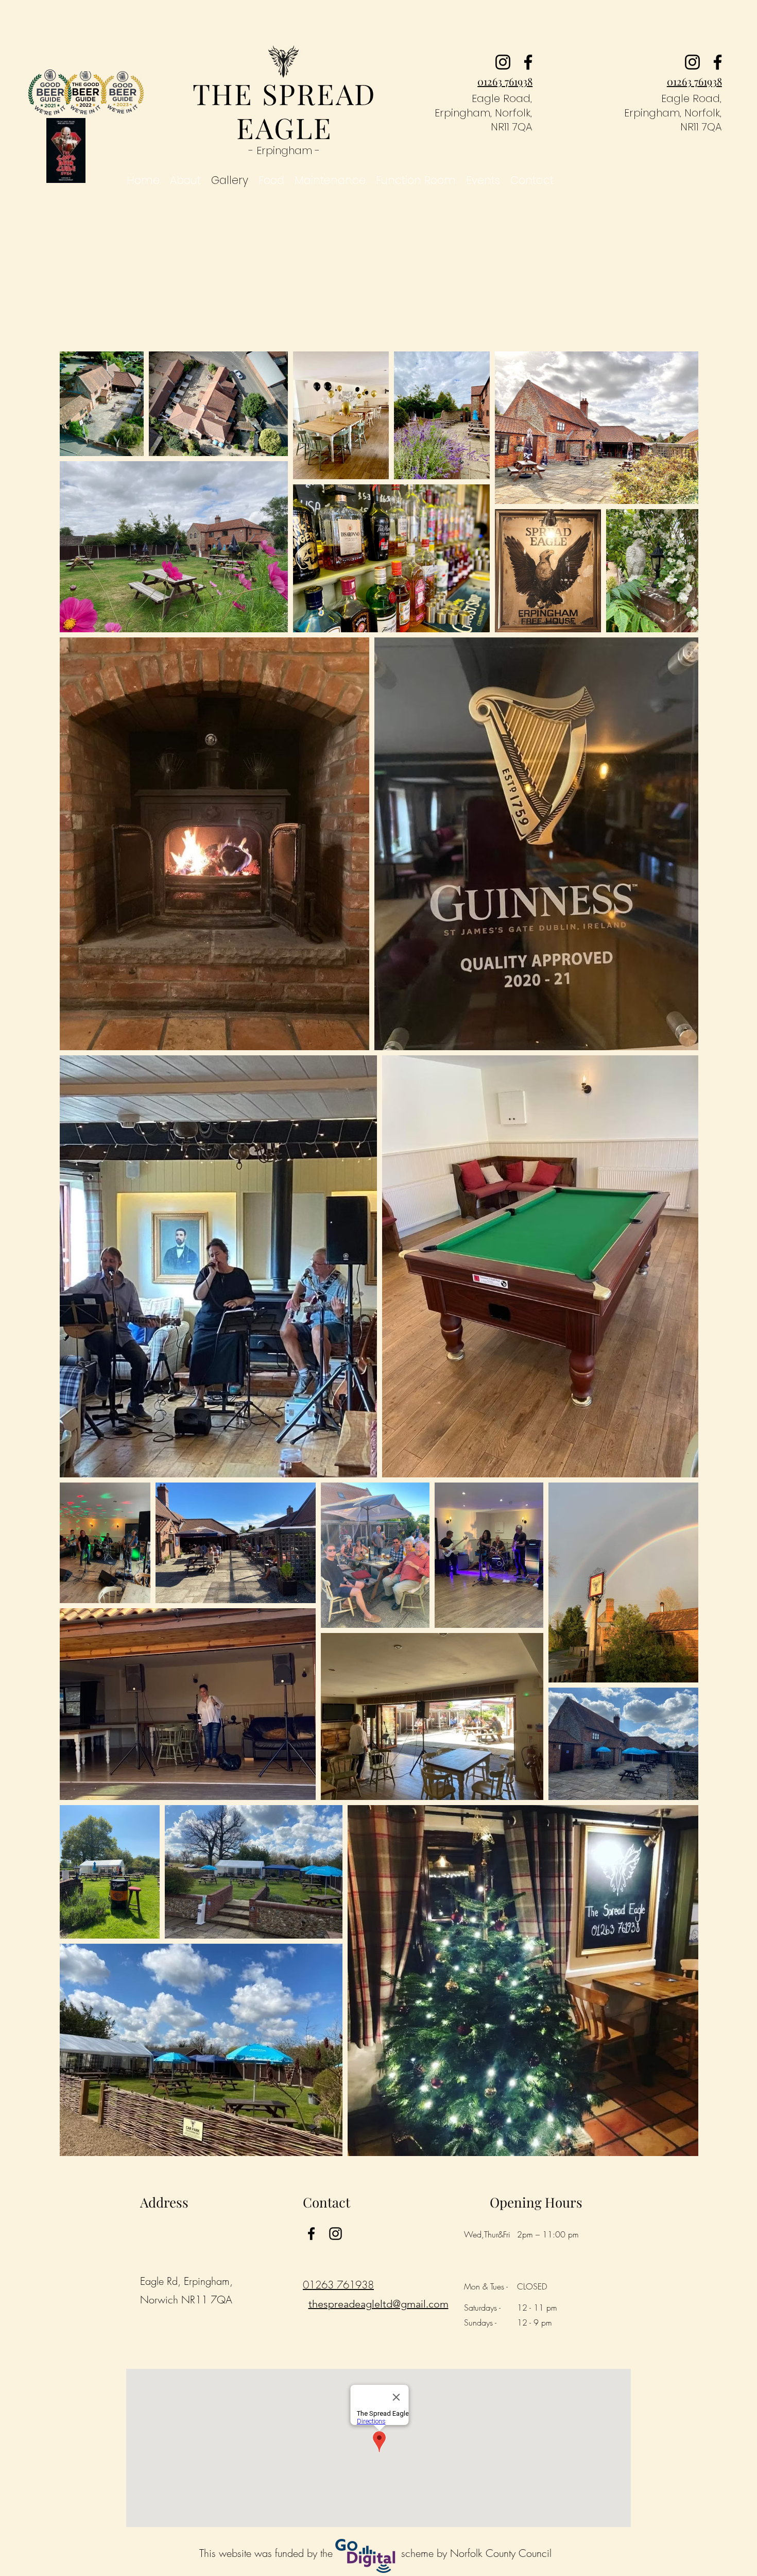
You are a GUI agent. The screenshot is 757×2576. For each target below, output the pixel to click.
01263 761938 (338, 2285)
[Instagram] (503, 62)
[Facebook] (528, 62)
